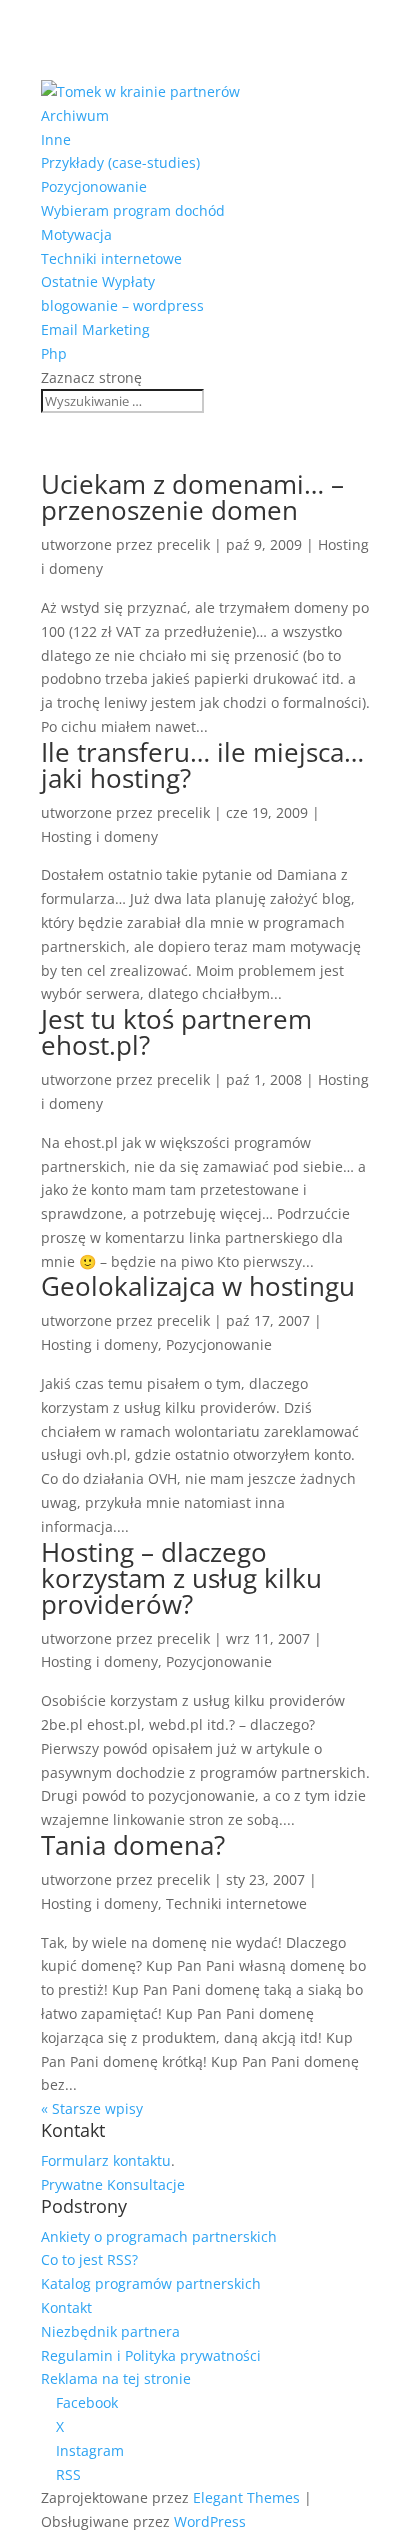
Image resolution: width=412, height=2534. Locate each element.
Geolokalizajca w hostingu (198, 1286)
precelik (183, 544)
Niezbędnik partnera (110, 2331)
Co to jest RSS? (89, 2259)
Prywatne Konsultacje (113, 2184)
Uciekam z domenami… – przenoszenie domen (192, 497)
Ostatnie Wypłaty (98, 281)
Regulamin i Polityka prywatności (151, 2355)
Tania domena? (133, 1845)
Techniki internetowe (111, 258)
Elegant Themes (246, 2497)
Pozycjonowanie (94, 186)
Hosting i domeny (99, 836)
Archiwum (75, 115)
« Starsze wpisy (92, 2108)
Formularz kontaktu (106, 2160)
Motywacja (76, 234)
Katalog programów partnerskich (151, 2283)
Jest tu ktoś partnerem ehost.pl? (176, 1032)
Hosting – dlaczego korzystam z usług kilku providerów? (181, 1578)
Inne (56, 139)
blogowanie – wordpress (122, 305)
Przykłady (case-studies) (120, 162)
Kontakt (66, 2307)
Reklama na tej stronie (116, 2378)
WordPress (210, 2521)
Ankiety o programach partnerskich (159, 2236)
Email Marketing (95, 329)
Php (54, 353)
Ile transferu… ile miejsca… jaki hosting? (202, 765)
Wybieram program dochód (133, 210)
